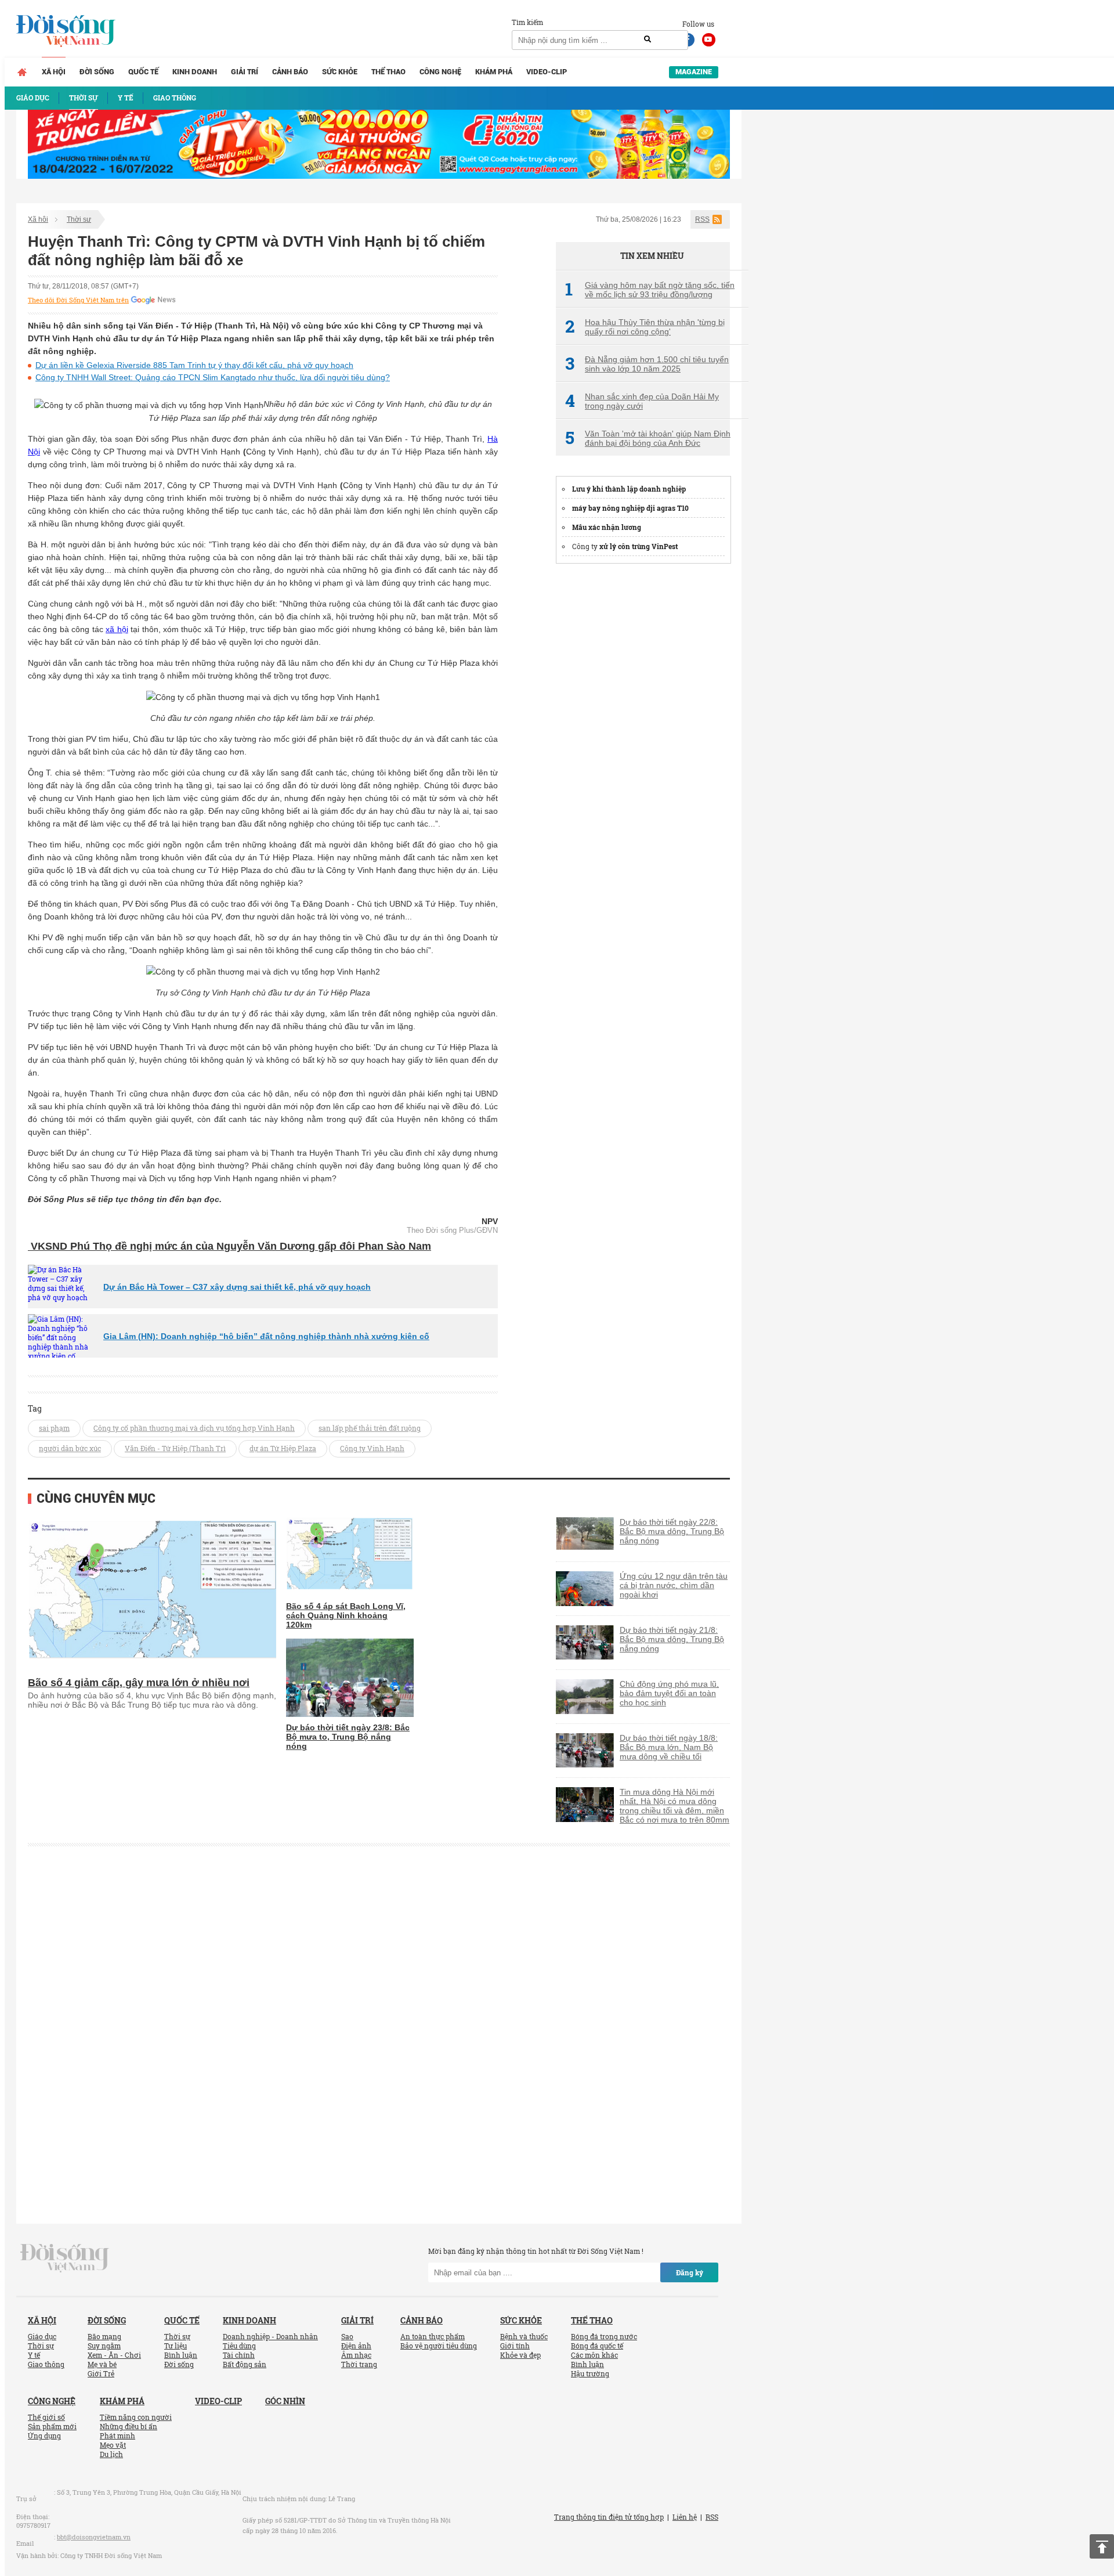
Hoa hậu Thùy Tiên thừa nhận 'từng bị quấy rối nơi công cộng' (645, 327)
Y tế (34, 2355)
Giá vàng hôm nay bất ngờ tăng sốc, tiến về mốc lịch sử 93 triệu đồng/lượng (650, 290)
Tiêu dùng (239, 2346)
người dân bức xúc (70, 1448)
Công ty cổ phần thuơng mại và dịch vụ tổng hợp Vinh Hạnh (194, 1428)
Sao (347, 2336)
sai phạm (54, 1428)
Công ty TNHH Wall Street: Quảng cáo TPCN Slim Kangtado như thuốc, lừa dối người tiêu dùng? (213, 377)
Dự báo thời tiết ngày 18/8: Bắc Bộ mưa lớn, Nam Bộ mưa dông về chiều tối (669, 1747)
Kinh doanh (195, 72)
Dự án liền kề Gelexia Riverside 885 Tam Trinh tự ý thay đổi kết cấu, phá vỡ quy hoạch (194, 365)
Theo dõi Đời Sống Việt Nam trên (78, 300)
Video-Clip (547, 72)
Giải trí (245, 72)
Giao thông (46, 2364)
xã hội (117, 629)
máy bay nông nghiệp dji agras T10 (630, 508)
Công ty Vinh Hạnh (372, 1448)
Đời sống (97, 72)
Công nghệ (440, 72)
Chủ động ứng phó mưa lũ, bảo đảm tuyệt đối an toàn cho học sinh (669, 1693)
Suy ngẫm (104, 2346)
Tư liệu (176, 2346)
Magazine (694, 72)
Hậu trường (590, 2373)
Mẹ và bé (102, 2364)
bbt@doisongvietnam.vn (94, 2537)
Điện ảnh (356, 2346)
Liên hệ (685, 2517)
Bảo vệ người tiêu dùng (439, 2346)
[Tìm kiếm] (648, 39)
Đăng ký (690, 2272)
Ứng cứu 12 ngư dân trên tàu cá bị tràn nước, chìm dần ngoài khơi (674, 1585)
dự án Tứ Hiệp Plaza (283, 1448)
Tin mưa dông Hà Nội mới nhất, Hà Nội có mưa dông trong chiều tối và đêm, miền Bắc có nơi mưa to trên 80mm (674, 1806)
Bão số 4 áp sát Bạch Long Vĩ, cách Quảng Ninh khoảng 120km (346, 1615)
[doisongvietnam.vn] (65, 2257)
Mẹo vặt (113, 2445)
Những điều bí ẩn (129, 2426)
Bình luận (181, 2355)
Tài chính (239, 2355)
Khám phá (494, 72)
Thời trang (359, 2364)
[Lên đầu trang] (1102, 2546)
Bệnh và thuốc (524, 2336)
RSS (702, 219)
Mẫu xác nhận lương (607, 527)
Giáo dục (42, 2336)
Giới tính (515, 2346)
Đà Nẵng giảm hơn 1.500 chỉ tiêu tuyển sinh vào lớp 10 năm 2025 (647, 364)
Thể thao (388, 72)
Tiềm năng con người (136, 2417)
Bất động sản (245, 2364)
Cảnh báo (290, 72)
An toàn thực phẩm (433, 2336)
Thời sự (79, 219)
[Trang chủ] (22, 72)
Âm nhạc (356, 2355)
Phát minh (117, 2436)
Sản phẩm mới (52, 2426)
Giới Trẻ (101, 2373)
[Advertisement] (643, 749)
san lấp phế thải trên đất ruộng (370, 1428)
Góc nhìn (285, 2401)
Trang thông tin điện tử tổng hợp (609, 2517)
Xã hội (54, 72)
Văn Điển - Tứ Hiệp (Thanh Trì (175, 1448)
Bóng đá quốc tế (597, 2346)
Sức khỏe (340, 72)
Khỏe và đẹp (520, 2355)
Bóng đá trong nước (604, 2336)
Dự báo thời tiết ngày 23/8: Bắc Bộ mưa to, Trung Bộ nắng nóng (348, 1737)
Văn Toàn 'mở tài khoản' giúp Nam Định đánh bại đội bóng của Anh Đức (648, 438)
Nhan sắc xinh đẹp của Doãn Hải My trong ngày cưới (642, 401)
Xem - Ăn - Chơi (114, 2355)
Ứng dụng (44, 2436)
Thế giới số (46, 2417)
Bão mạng (104, 2336)
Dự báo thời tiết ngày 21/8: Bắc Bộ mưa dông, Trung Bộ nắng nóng (672, 1639)
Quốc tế (143, 72)
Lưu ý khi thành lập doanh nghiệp (629, 489)
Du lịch (111, 2454)
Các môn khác (594, 2355)
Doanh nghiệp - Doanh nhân (270, 2336)
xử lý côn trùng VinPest (639, 546)
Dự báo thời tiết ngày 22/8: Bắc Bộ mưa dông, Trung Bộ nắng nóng (672, 1531)
